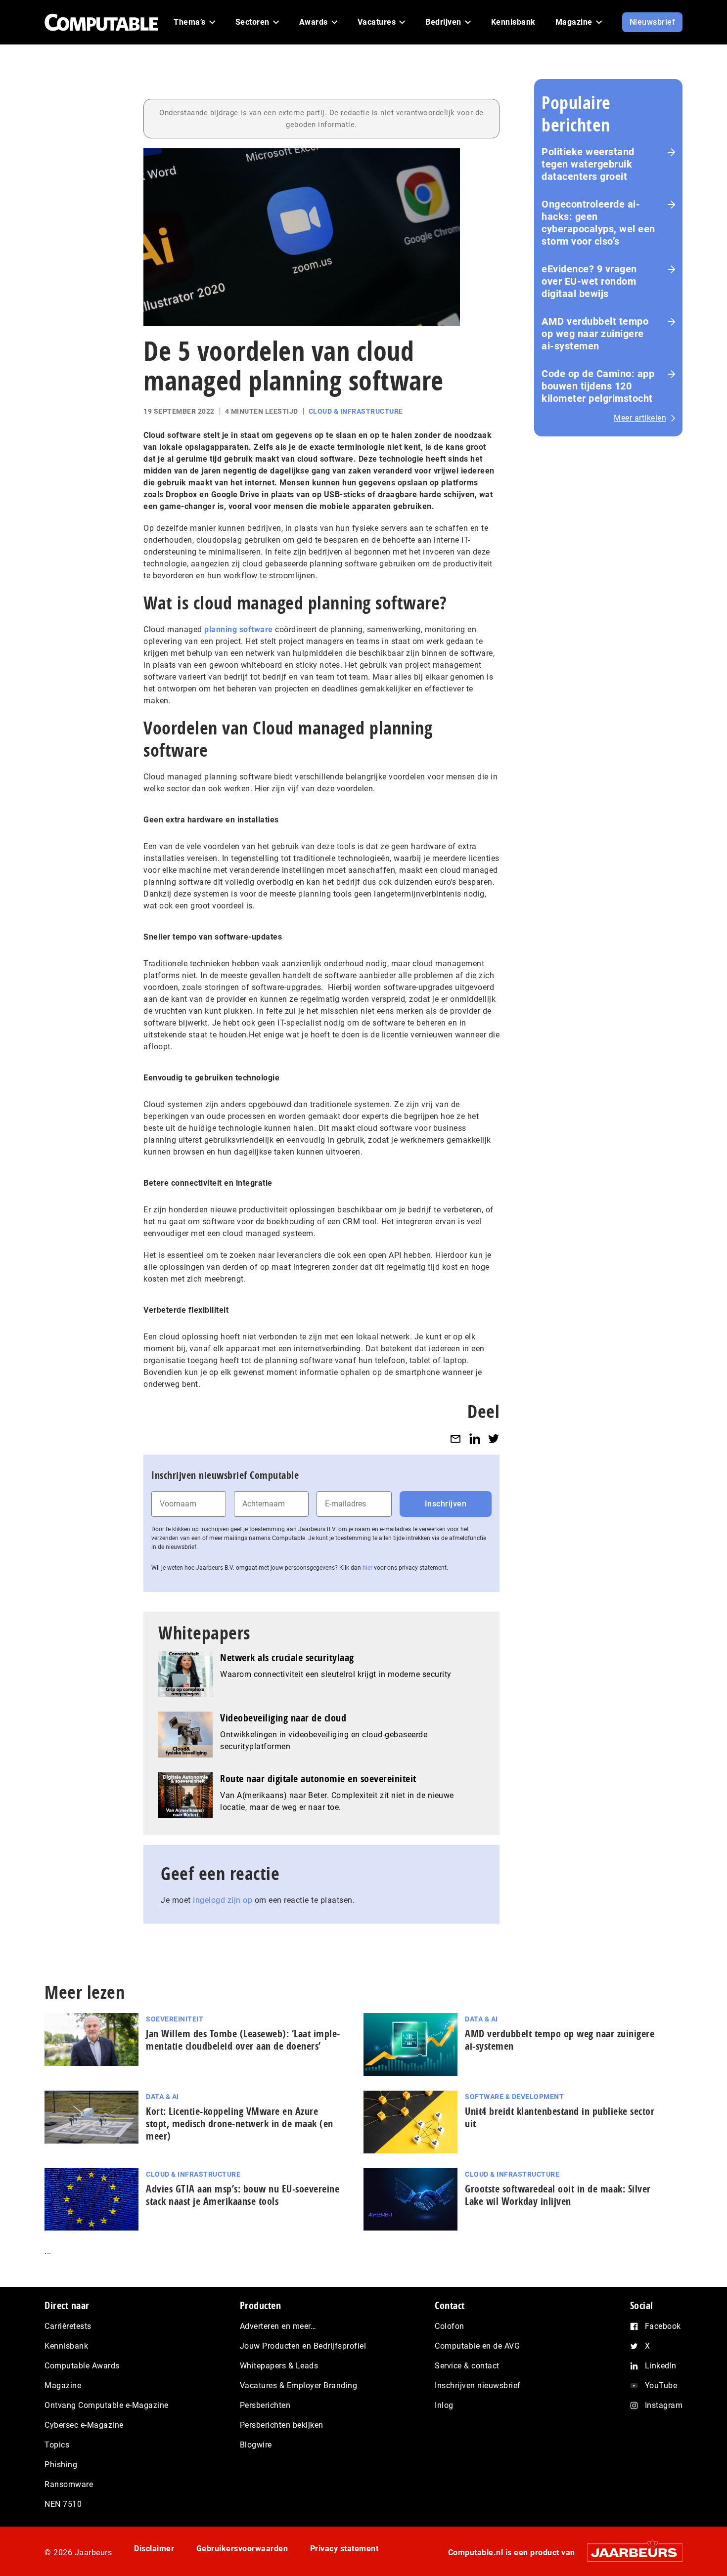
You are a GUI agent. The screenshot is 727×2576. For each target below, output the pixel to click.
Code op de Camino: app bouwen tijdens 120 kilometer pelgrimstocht (598, 386)
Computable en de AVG (477, 2346)
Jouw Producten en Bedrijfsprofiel (303, 2346)
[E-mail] (455, 1438)
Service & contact (467, 2366)
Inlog (444, 2405)
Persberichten (265, 2405)
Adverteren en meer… (278, 2326)
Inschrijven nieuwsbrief (478, 2385)
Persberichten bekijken (282, 2425)
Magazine (63, 2385)
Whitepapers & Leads (279, 2366)
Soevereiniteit (175, 2019)
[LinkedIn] (475, 1438)
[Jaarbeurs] (630, 2553)
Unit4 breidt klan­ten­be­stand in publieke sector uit (560, 2117)
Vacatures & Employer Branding (299, 2385)
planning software (239, 629)
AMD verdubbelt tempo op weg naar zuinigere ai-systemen (595, 334)
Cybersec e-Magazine (84, 2425)
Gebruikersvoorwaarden (242, 2549)
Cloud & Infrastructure (356, 411)
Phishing (61, 2465)
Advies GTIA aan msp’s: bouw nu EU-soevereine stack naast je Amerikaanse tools (243, 2195)
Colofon (450, 2326)
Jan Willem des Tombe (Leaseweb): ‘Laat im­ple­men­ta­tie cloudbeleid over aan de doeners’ (243, 2040)
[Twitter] (494, 1438)
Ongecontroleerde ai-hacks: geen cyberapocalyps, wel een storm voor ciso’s (598, 223)
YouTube (661, 2385)
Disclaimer (154, 2549)
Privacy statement (344, 2549)
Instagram (664, 2405)
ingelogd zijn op (223, 1900)
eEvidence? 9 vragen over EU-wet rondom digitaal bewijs (589, 281)
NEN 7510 (63, 2504)
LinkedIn (661, 2366)
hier (367, 1568)
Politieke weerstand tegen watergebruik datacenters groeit (588, 164)
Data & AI (481, 2019)
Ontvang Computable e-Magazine (107, 2405)
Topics (57, 2445)
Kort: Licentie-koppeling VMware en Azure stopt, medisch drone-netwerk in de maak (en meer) (240, 2124)
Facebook (663, 2326)
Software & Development (514, 2097)
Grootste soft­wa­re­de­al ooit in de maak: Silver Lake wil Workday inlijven (558, 2195)
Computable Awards (82, 2366)
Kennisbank (66, 2346)
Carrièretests (68, 2326)
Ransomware (69, 2484)
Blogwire (256, 2445)
